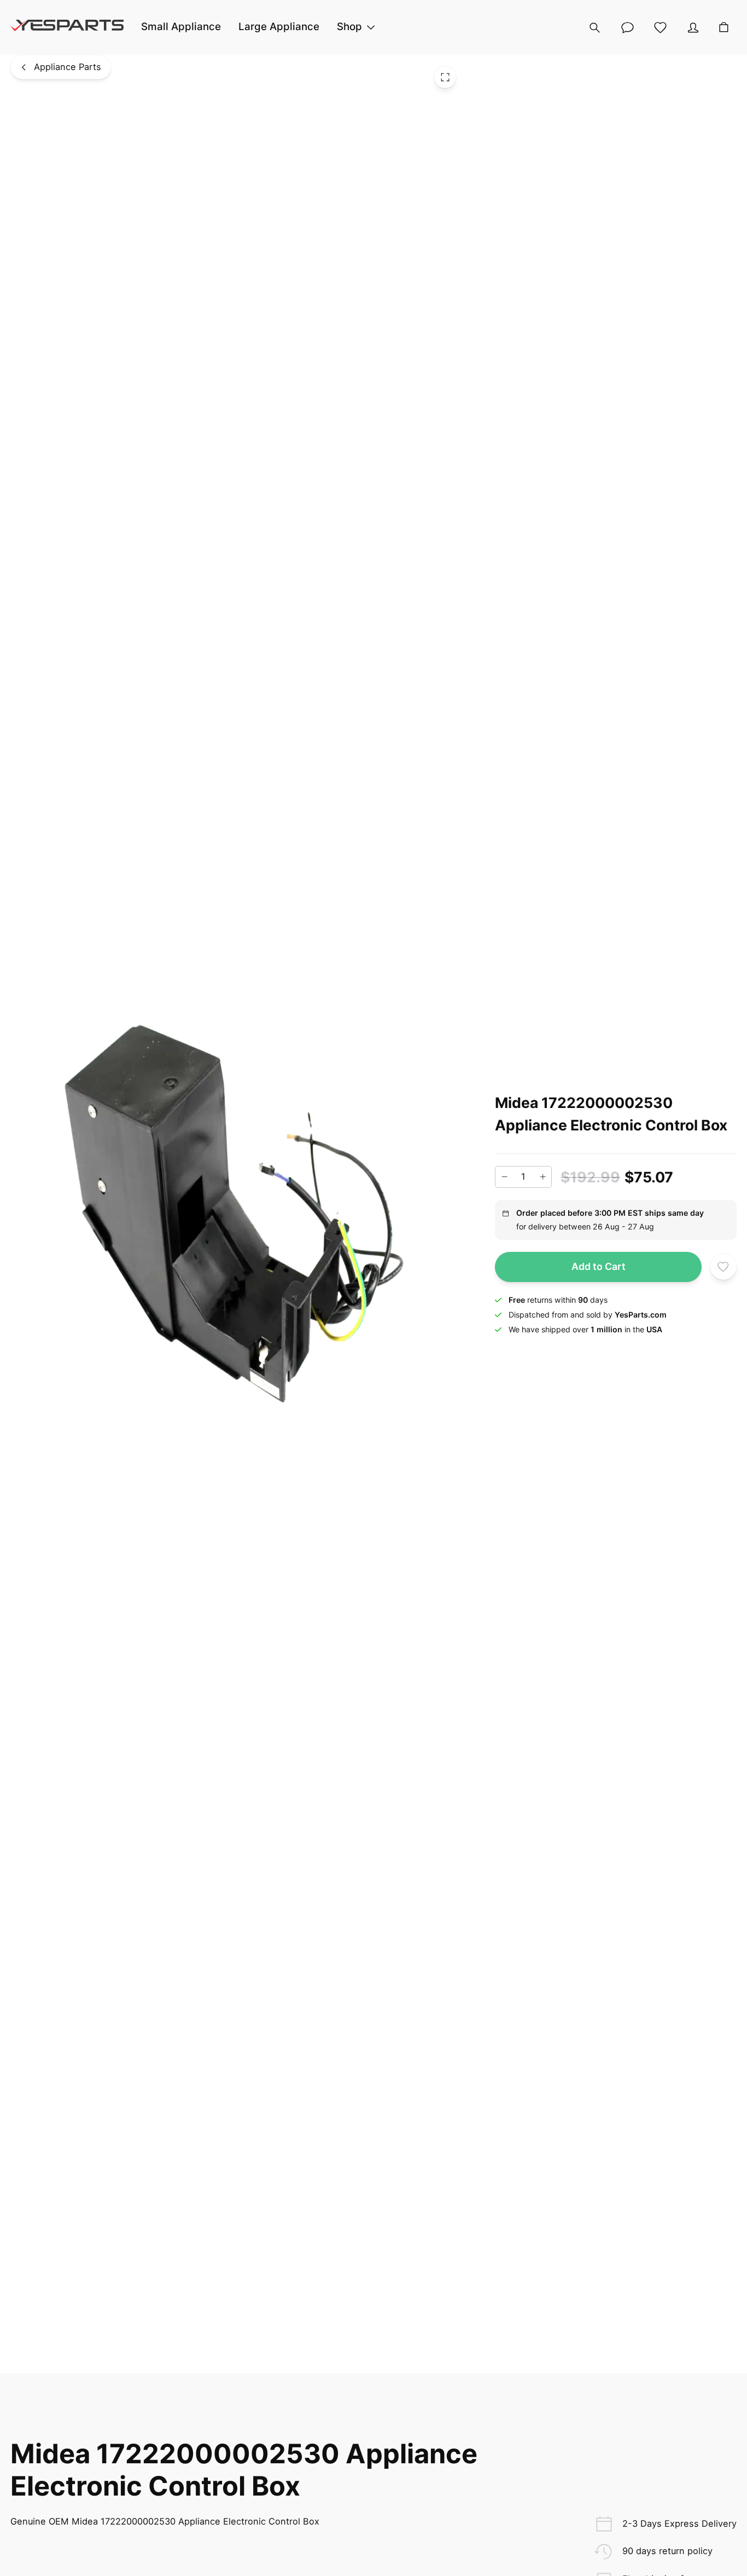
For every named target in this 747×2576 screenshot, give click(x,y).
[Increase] (542, 1177)
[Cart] (724, 28)
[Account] (693, 27)
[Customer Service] (627, 27)
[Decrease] (504, 1177)
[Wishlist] (660, 27)
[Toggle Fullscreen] (445, 77)
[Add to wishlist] (723, 1267)
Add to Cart (599, 1266)
